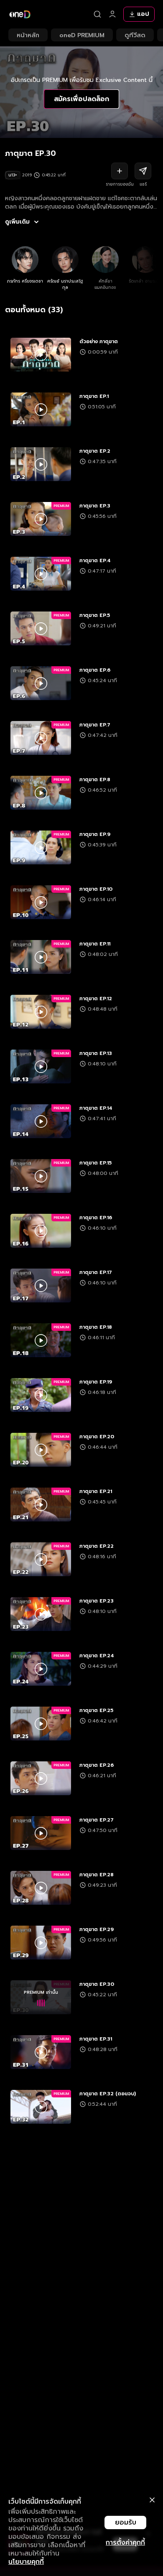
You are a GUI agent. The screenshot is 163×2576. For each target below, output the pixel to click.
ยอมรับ (126, 2522)
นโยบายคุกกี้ (26, 2562)
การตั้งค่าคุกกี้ (125, 2543)
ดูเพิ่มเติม (17, 222)
